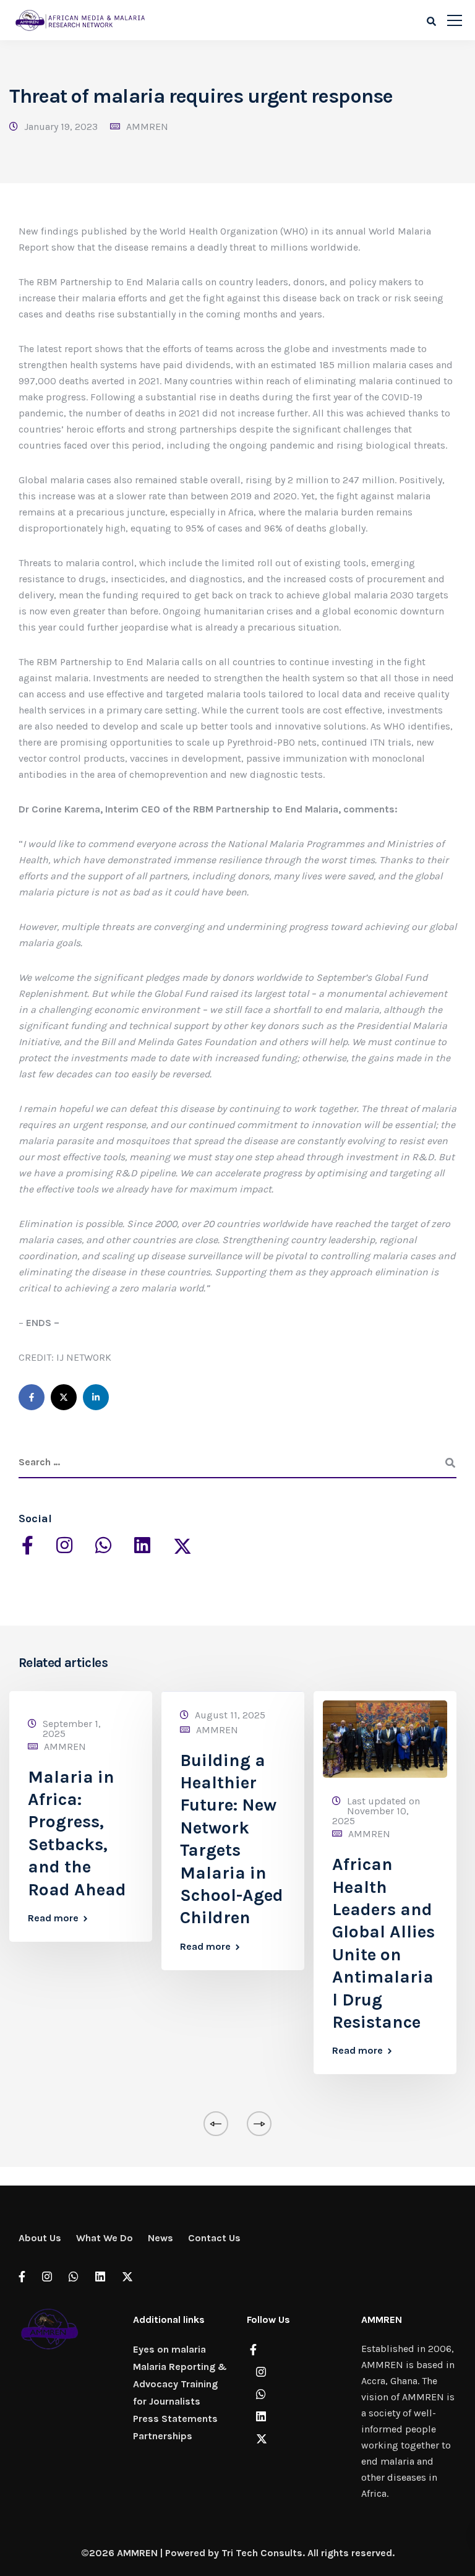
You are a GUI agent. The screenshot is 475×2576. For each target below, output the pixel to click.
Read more (53, 1918)
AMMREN (147, 127)
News (160, 2238)
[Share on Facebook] (32, 1397)
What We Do (105, 2238)
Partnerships (163, 2436)
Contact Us (214, 2238)
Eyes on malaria (169, 2349)
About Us (40, 2238)
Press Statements (175, 2419)
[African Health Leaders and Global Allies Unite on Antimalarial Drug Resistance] (385, 1738)
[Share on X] (64, 1397)
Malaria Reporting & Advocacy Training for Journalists (180, 2384)
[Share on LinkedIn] (96, 1397)
